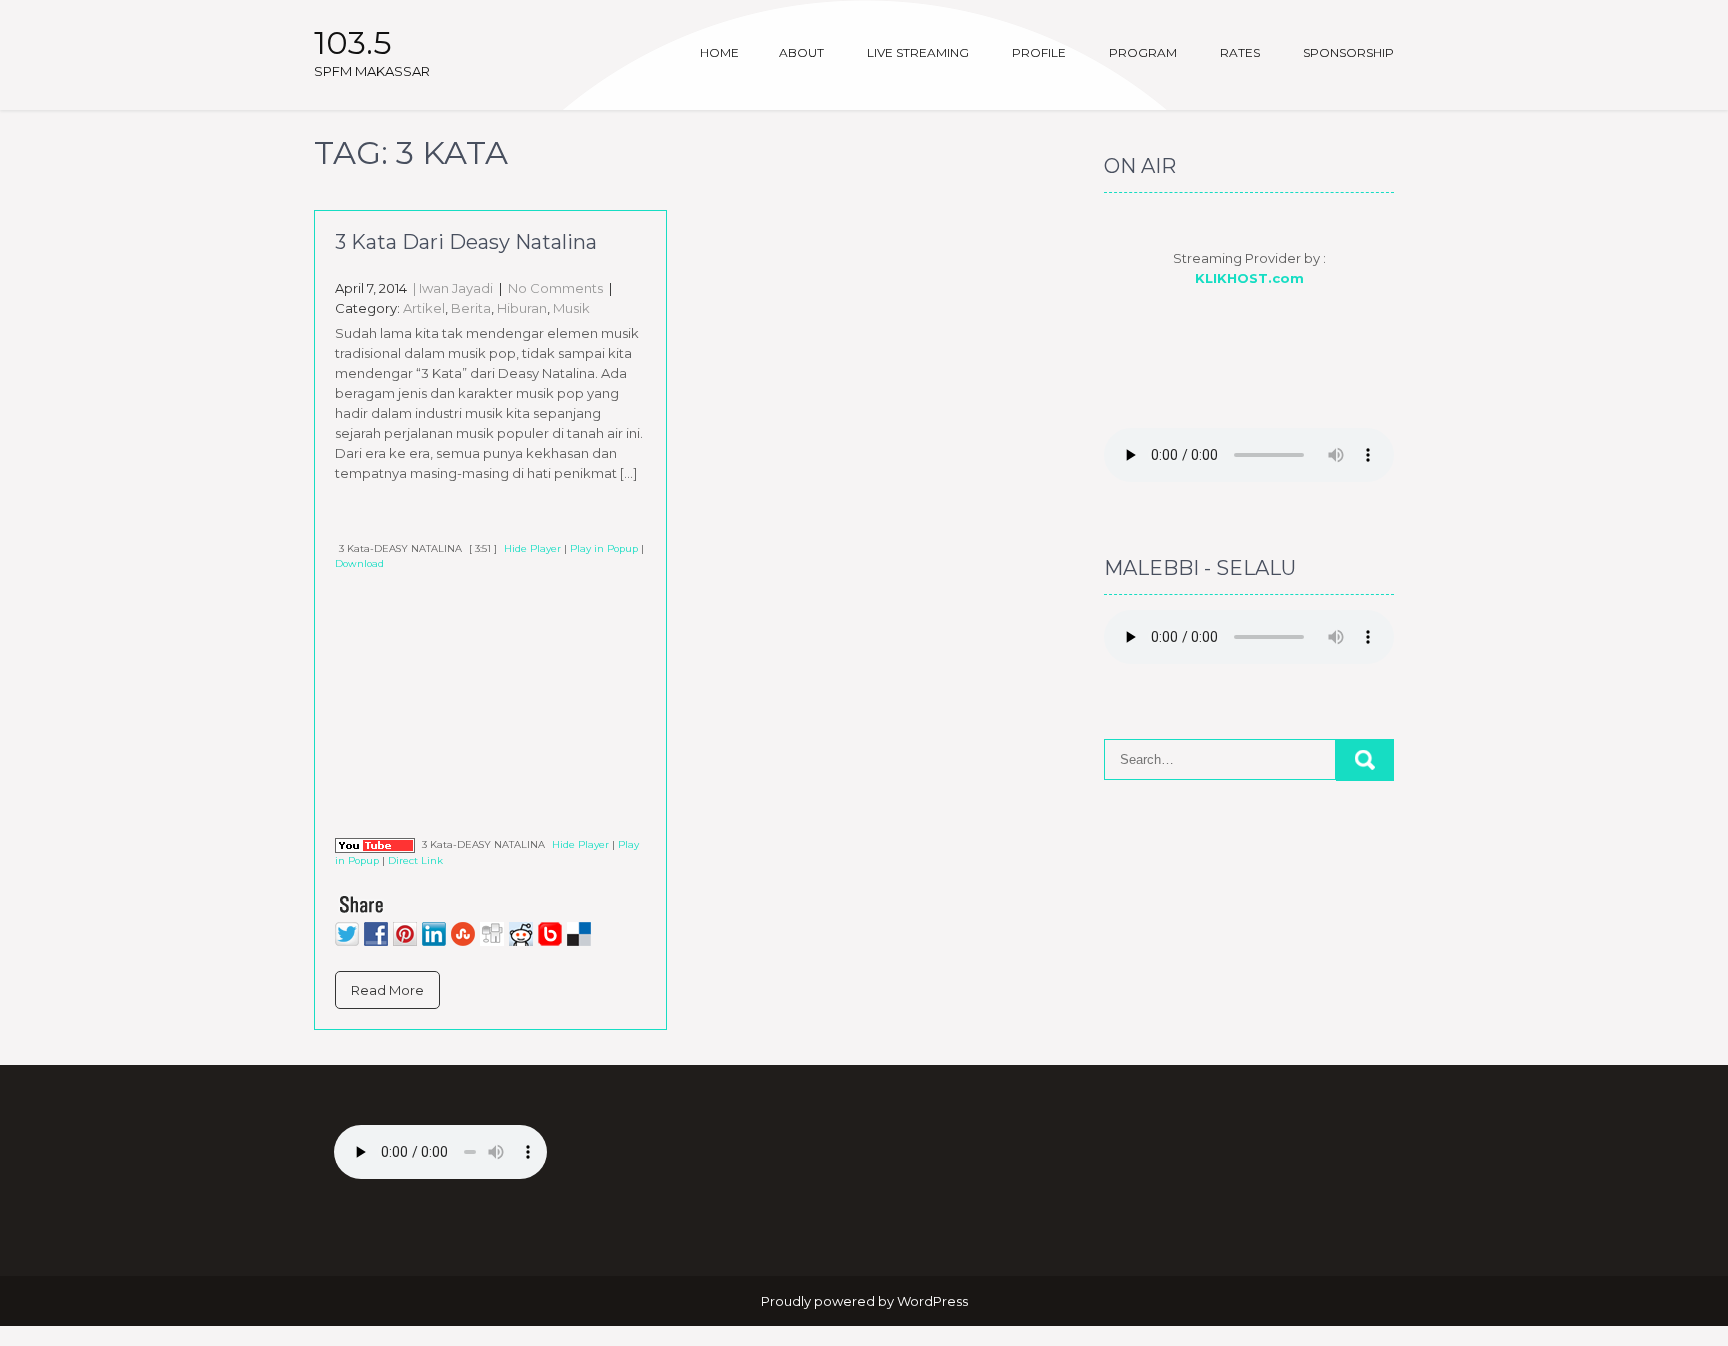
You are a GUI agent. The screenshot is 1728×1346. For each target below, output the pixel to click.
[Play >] (351, 519)
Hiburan (522, 308)
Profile (1039, 52)
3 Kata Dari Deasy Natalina (466, 242)
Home (719, 52)
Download (359, 563)
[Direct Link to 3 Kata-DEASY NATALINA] (375, 844)
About (801, 52)
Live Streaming (918, 52)
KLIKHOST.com (1249, 278)
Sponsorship (1348, 52)
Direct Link (415, 860)
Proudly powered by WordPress (864, 1301)
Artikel (424, 308)
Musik (571, 308)
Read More (387, 990)
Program (1143, 52)
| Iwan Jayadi (451, 288)
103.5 (353, 42)
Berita (471, 308)
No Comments (555, 288)
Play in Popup (604, 548)
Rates (1240, 52)
